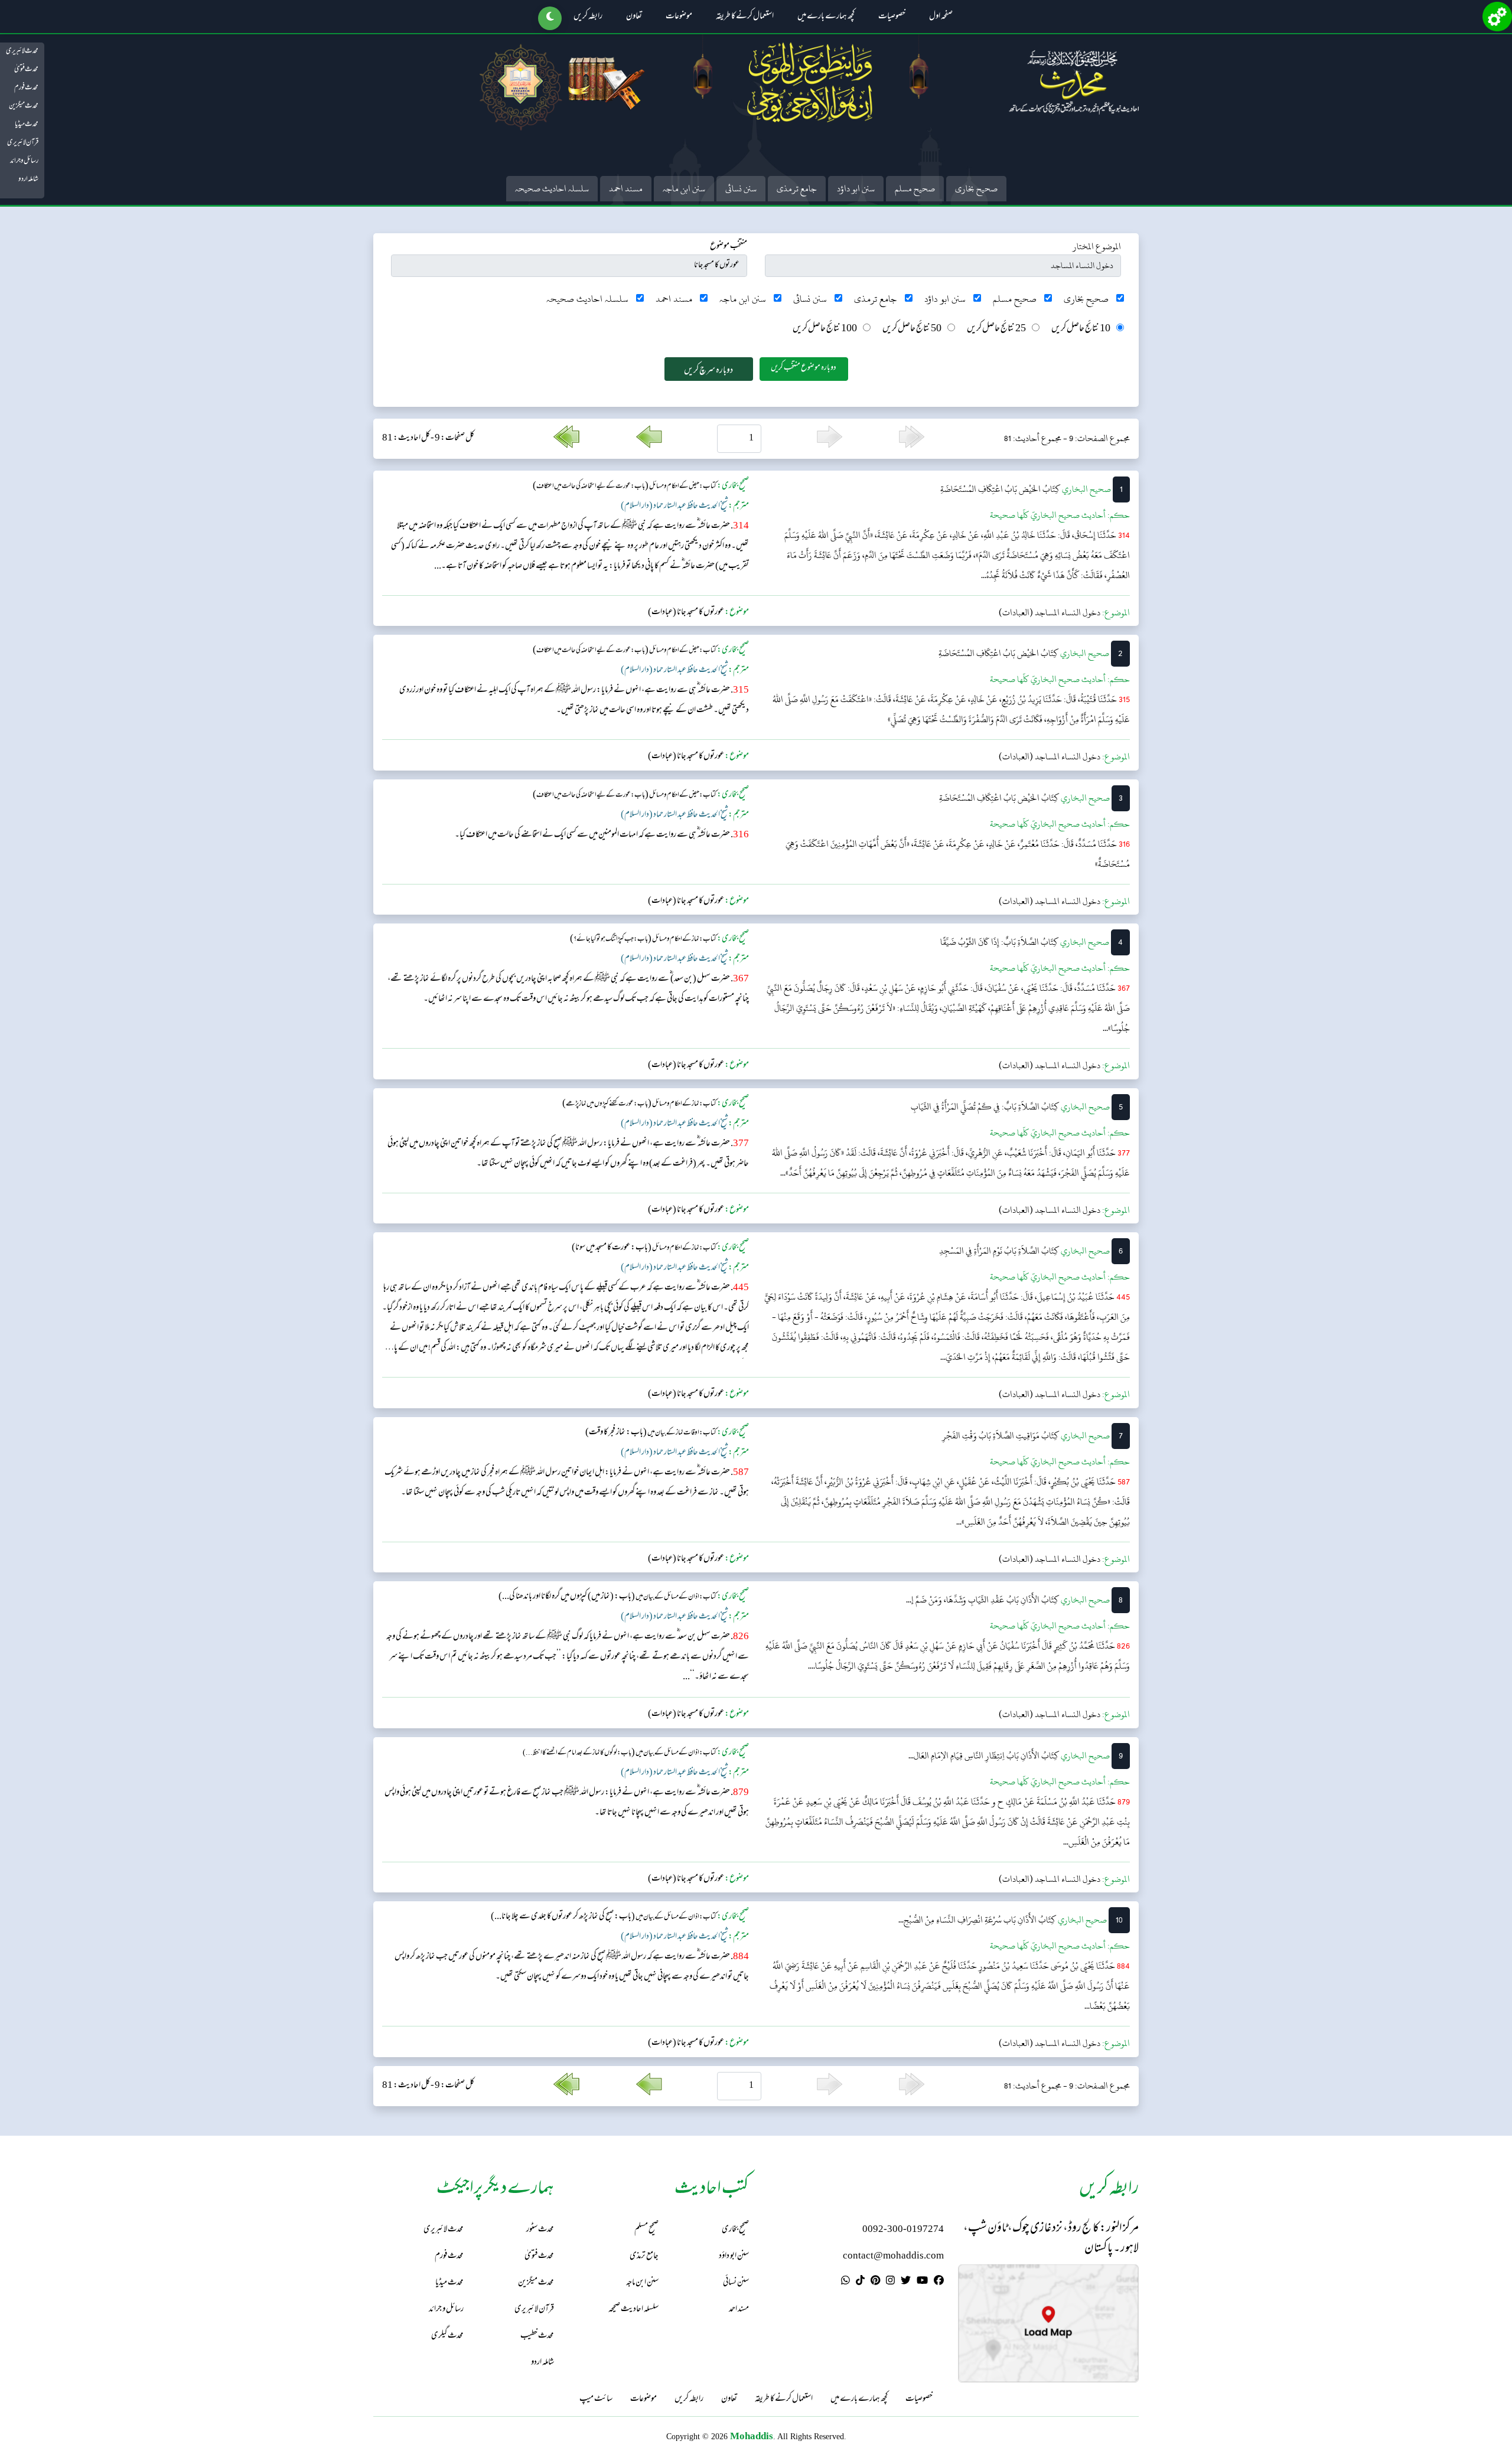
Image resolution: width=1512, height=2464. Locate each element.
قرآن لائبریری (23, 143)
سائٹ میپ (596, 2400)
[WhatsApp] (845, 2282)
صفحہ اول (941, 17)
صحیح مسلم (915, 189)
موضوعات (679, 17)
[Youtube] (922, 2282)
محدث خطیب (537, 2336)
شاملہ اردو (28, 180)
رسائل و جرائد (24, 161)
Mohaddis (752, 2436)
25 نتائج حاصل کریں (996, 329)
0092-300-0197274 (903, 2230)
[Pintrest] (875, 2282)
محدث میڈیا (27, 125)
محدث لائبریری (22, 51)
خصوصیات (892, 17)
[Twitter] (906, 2282)
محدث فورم (26, 88)
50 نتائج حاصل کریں (912, 329)
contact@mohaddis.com (893, 2256)
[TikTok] (860, 2282)
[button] (550, 18)
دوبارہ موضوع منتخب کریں (804, 368)
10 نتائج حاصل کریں (1081, 329)
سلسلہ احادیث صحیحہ (552, 189)
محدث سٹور (540, 2230)
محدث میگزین (24, 106)
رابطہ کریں (588, 17)
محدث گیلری (447, 2336)
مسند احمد (626, 189)
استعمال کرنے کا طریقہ (745, 17)
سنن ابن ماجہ (684, 189)
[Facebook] (939, 2282)
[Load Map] (1048, 2323)
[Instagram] (890, 2282)
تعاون (634, 17)
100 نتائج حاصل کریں (825, 329)
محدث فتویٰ (26, 70)
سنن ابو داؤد (856, 189)
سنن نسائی (741, 189)
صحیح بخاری (976, 189)
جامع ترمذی (797, 189)
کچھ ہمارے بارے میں (826, 17)
